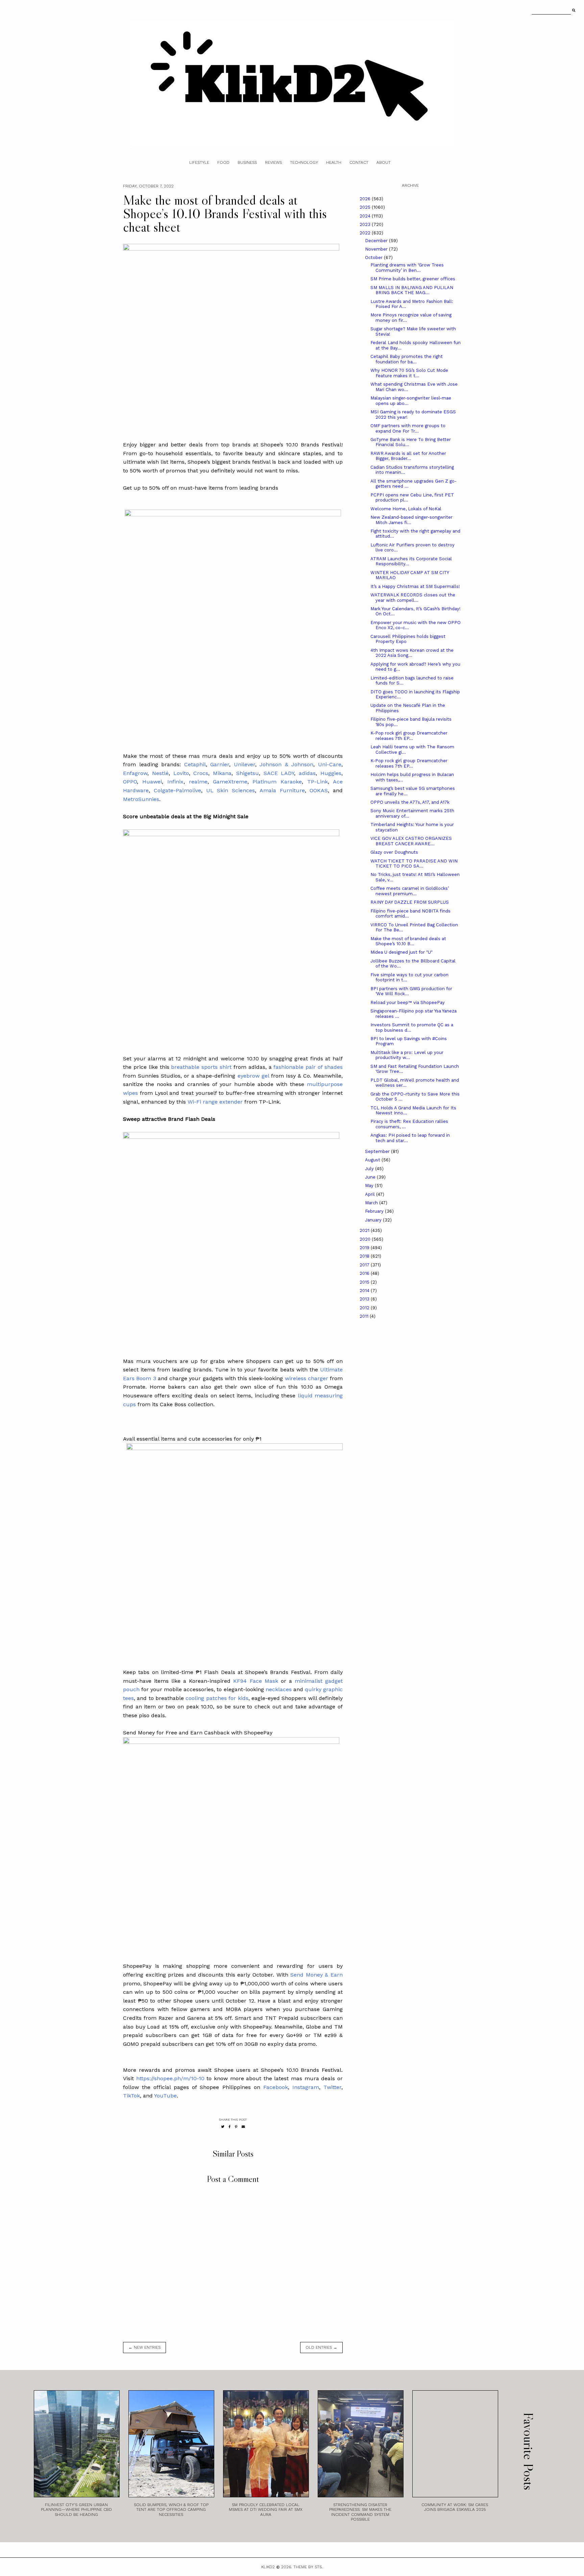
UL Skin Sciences (231, 790)
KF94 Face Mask (255, 1681)
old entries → (321, 2347)
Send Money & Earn (317, 1975)
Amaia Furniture (282, 790)
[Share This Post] (230, 2127)
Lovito (181, 773)
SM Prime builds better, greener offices (413, 279)
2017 (365, 1265)
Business (247, 162)
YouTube (165, 2096)
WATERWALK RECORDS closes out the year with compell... (413, 598)
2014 (365, 1291)
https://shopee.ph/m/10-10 (170, 2078)
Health (334, 162)
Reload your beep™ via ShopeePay (408, 1002)
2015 (365, 1282)
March (372, 1203)
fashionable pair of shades (308, 1067)
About (384, 162)
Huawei (152, 782)
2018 (365, 1256)
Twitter (332, 2087)
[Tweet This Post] (223, 2127)
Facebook (276, 2087)
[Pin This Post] (236, 2127)
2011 (365, 1316)
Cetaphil (195, 764)
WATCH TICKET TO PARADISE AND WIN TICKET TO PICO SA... (414, 864)
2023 (366, 224)
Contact (359, 162)
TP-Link (318, 782)
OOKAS (319, 790)
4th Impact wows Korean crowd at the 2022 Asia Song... (412, 653)
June (371, 1177)
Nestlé (160, 773)
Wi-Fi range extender (215, 1102)
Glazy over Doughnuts (394, 852)
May (370, 1186)
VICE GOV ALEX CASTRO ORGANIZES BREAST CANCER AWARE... (411, 841)
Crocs (201, 773)
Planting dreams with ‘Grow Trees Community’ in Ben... (407, 268)
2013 (365, 1299)
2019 (365, 1248)
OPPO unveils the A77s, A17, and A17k (410, 802)
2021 (365, 1230)
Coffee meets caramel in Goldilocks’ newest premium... (410, 891)
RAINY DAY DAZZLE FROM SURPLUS (410, 902)
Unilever (245, 764)
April (371, 1194)
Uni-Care (330, 764)
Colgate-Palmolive (177, 790)
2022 (366, 233)
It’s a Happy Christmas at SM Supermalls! (415, 586)
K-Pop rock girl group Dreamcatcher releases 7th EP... (409, 736)
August (373, 1160)
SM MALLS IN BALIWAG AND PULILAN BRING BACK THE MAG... (412, 290)
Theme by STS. (308, 2567)
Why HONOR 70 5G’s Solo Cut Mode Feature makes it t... (409, 373)
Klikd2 (268, 2567)
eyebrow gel (252, 1076)
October (374, 257)
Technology (304, 162)
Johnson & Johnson (286, 764)
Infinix (175, 782)
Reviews (273, 162)
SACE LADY (279, 773)
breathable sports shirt (202, 1067)
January (374, 1220)
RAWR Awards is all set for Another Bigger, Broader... (408, 456)
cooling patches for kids (217, 1698)
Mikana (222, 773)
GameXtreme (230, 782)
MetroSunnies (141, 799)
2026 (366, 199)
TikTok (131, 2096)
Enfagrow (135, 773)
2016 (365, 1273)
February (375, 1211)
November (377, 249)
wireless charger (307, 1378)
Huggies (331, 773)
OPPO (130, 782)
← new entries (144, 2347)
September (378, 1151)
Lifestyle (199, 162)
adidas (307, 773)
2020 (366, 1239)
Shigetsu (248, 773)
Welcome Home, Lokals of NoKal (406, 509)
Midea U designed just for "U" (401, 952)
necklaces (279, 1689)
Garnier (220, 764)
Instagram (306, 2087)
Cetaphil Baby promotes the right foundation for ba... (407, 359)
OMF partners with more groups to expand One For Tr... (408, 428)
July (370, 1169)
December (377, 241)
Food (223, 162)
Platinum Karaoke (277, 782)
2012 (365, 1308)
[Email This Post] (243, 2127)
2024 (366, 216)
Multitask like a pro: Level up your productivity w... (407, 1055)
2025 (366, 207)
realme (198, 782)
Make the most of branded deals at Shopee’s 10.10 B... (408, 941)
